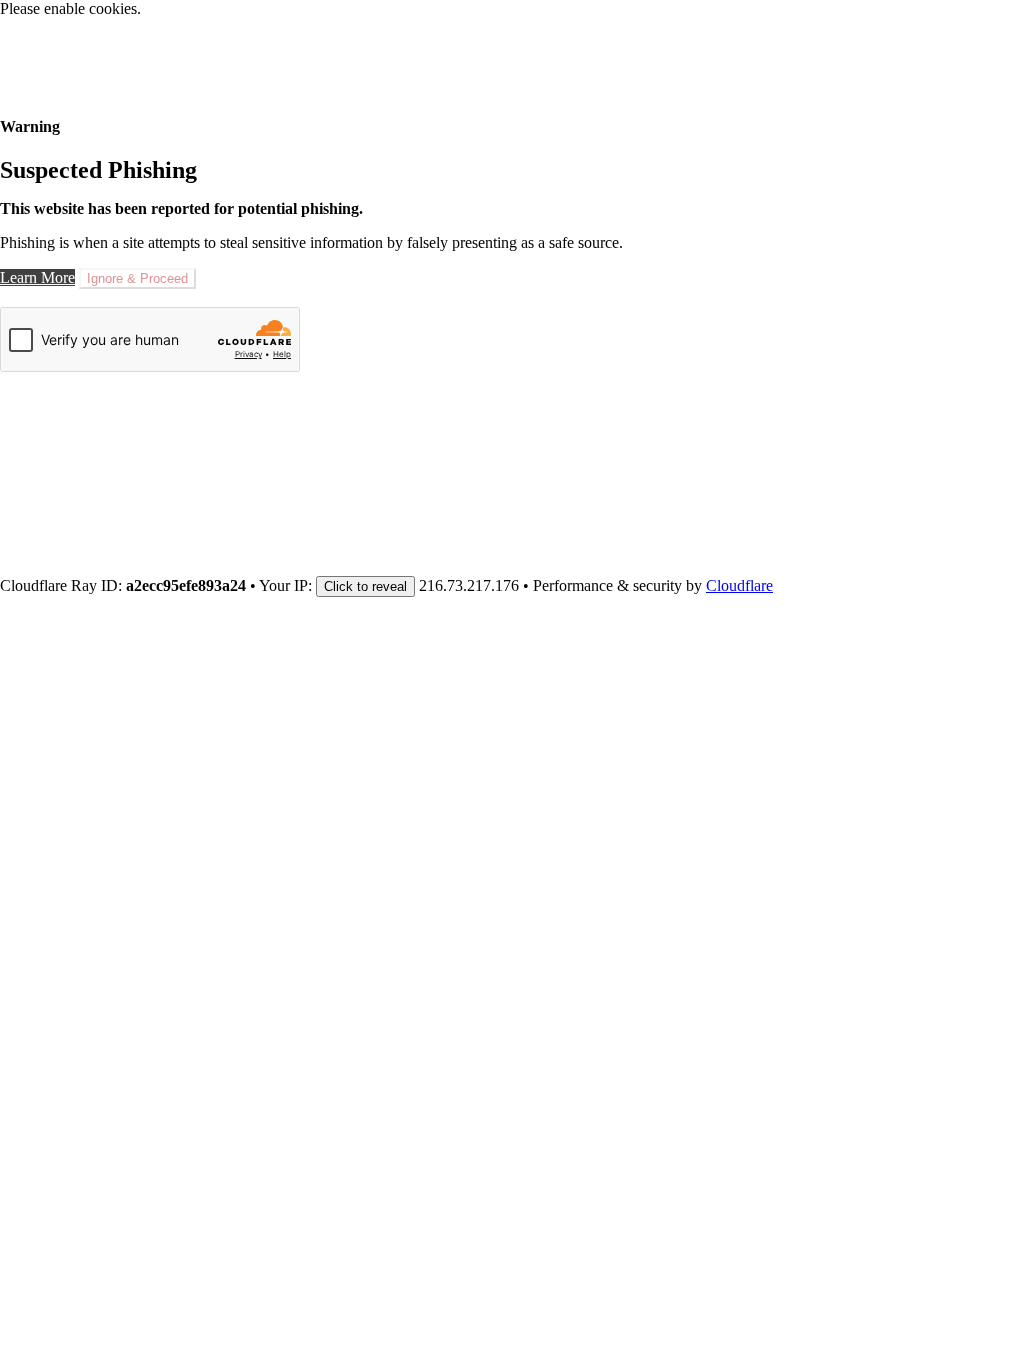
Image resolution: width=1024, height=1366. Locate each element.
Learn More (37, 277)
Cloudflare (739, 585)
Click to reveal (365, 586)
